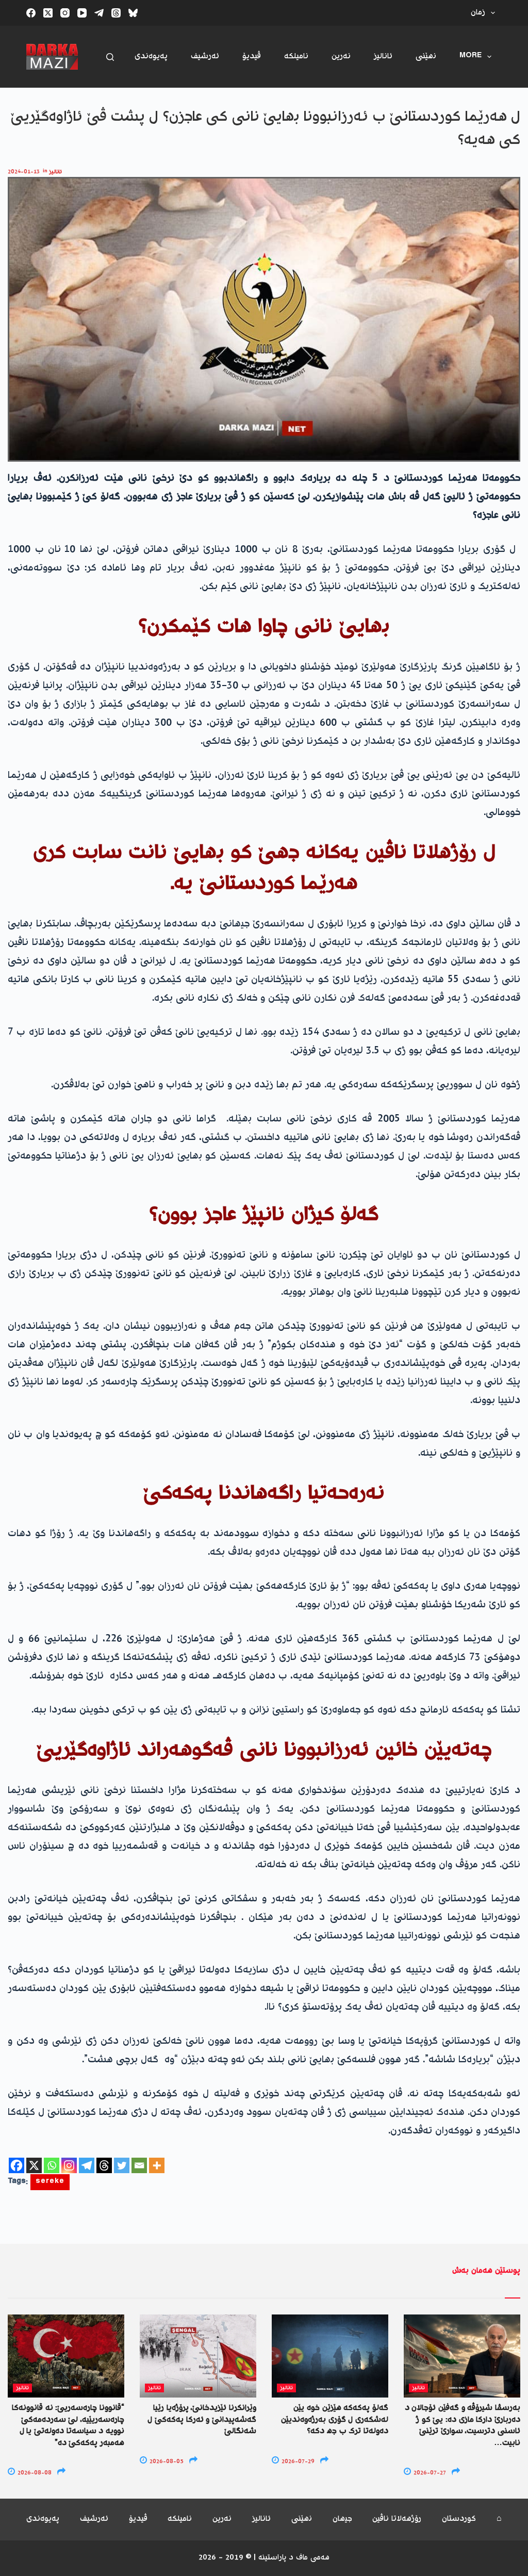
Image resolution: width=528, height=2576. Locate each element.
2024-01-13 (24, 172)
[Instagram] (65, 13)
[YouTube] (82, 13)
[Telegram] (99, 13)
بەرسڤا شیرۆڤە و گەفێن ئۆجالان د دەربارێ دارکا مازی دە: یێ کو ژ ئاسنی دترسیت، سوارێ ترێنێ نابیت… (463, 2425)
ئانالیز (383, 56)
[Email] (139, 2165)
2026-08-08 (34, 2473)
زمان (478, 13)
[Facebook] (31, 13)
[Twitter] (122, 2165)
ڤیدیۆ (252, 56)
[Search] (110, 57)
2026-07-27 (429, 2473)
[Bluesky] (133, 13)
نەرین (341, 56)
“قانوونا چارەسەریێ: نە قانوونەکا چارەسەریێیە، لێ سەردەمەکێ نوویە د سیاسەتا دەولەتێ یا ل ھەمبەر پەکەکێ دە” (68, 2425)
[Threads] (116, 13)
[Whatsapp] (52, 2165)
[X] (34, 2165)
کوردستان (459, 2520)
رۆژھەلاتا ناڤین (397, 2520)
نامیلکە (296, 56)
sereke (50, 2182)
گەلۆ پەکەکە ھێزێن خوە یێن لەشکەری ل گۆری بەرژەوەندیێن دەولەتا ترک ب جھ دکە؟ (335, 2420)
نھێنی (426, 56)
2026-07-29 (297, 2462)
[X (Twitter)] (48, 13)
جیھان (342, 2520)
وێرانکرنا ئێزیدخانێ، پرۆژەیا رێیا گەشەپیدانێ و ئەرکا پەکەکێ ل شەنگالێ (202, 2420)
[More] (157, 2165)
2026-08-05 (166, 2462)
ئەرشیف (205, 56)
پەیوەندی (151, 56)
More (471, 56)
